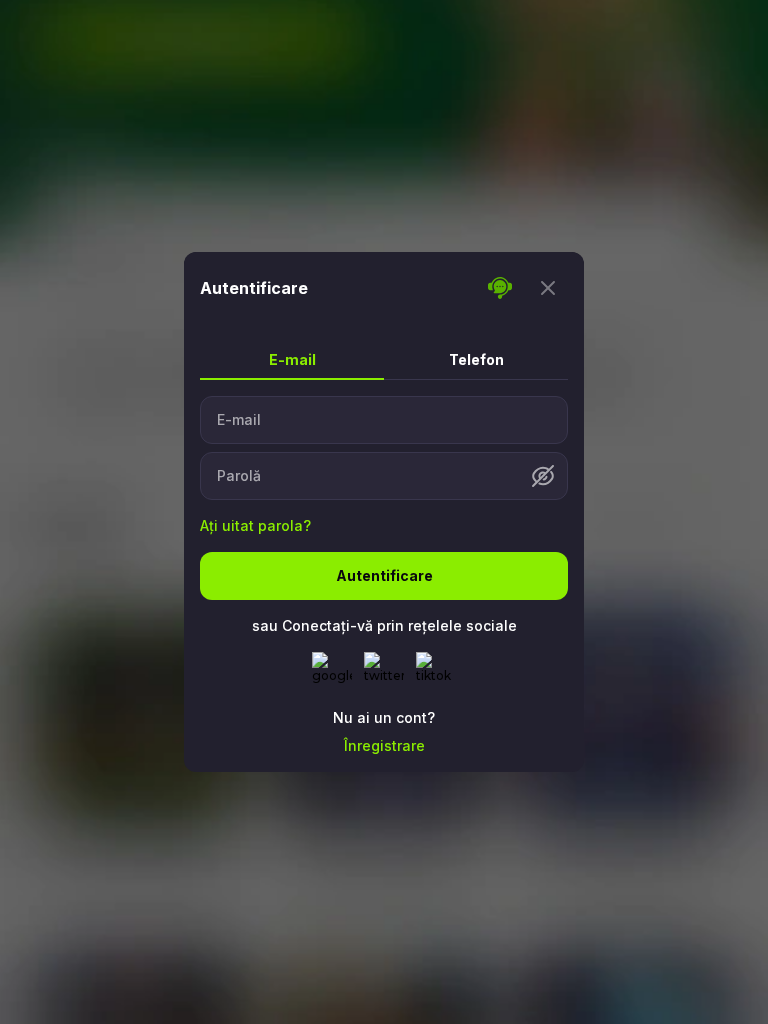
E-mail (239, 420)
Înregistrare (384, 745)
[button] (543, 476)
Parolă (239, 476)
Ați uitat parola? (255, 525)
